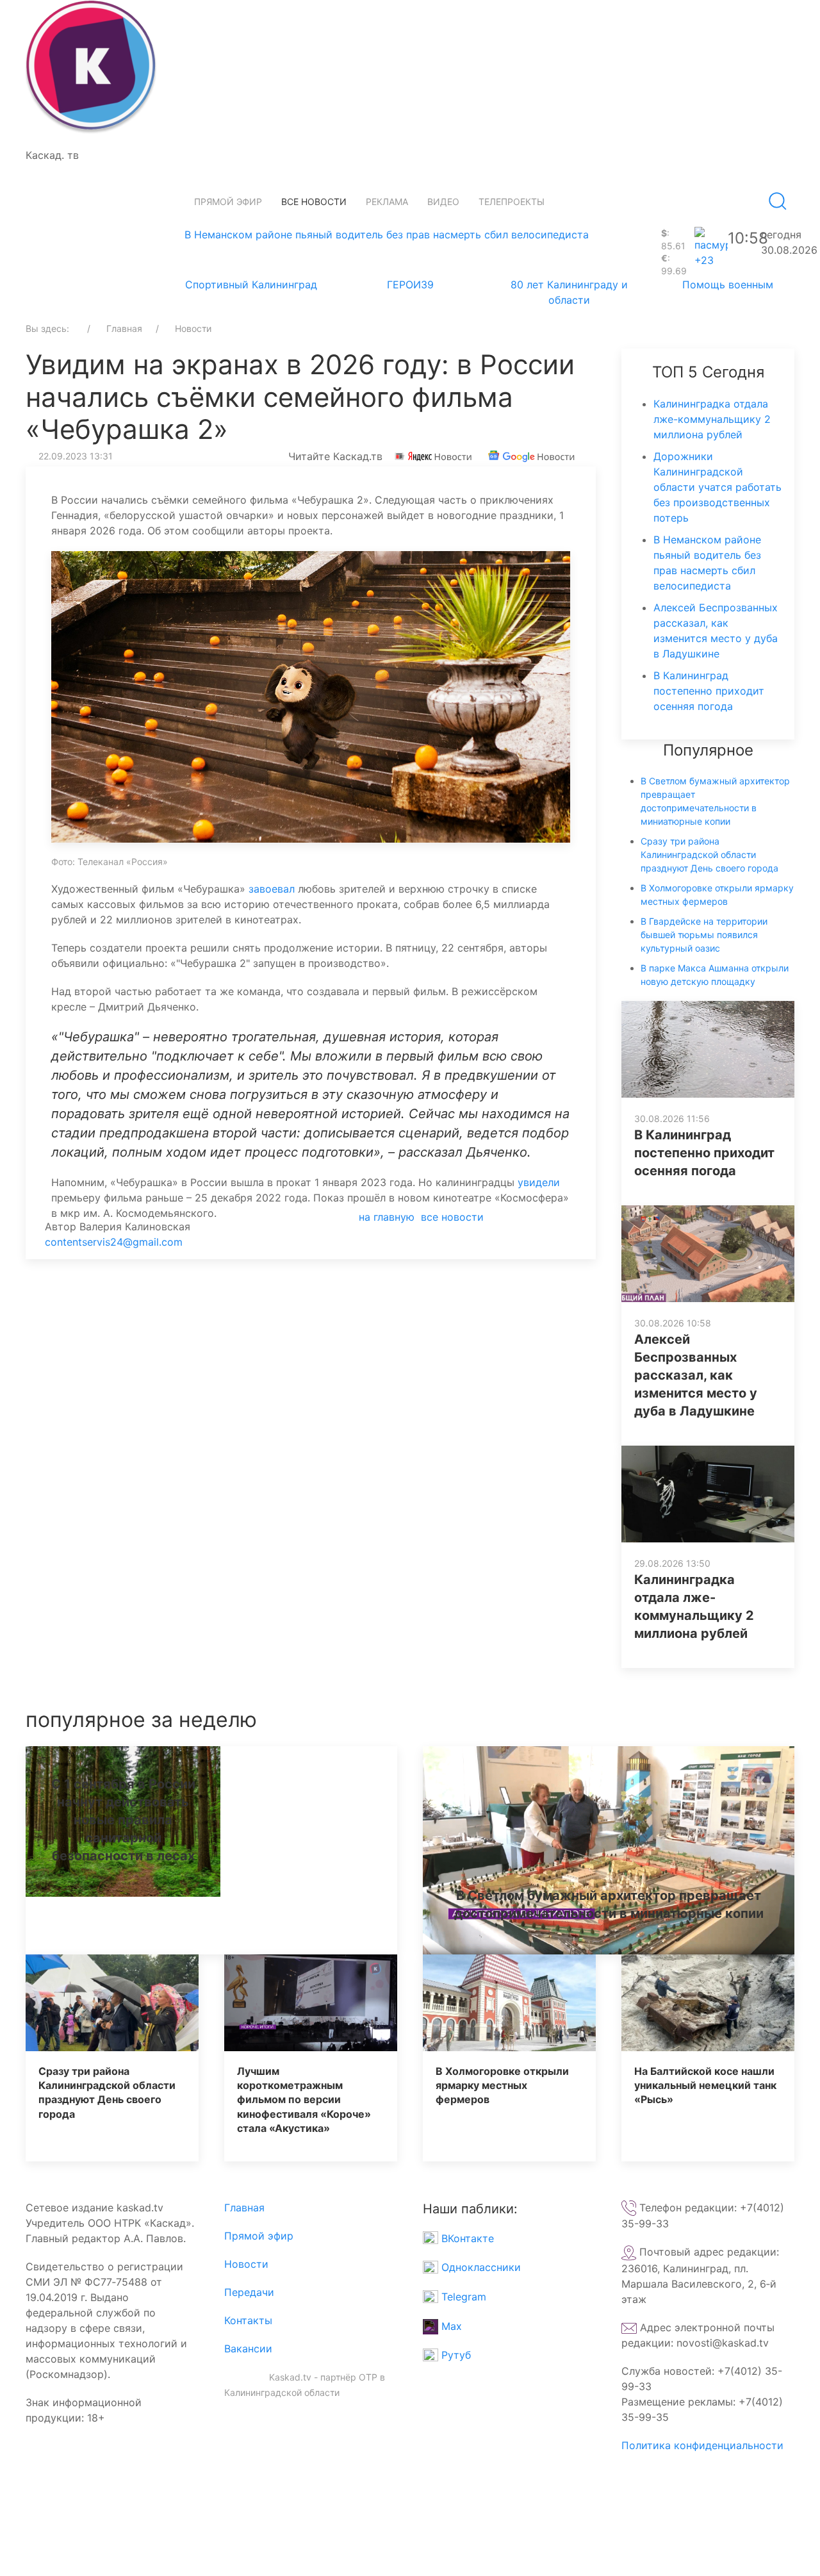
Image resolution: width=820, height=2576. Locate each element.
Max (450, 2326)
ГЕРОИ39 (410, 285)
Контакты (248, 2320)
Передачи (249, 2292)
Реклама (387, 202)
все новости (452, 1217)
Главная (244, 2208)
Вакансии (248, 2349)
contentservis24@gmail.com (114, 1242)
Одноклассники (480, 2267)
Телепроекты (512, 202)
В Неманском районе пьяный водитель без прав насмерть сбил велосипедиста (387, 235)
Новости (246, 2264)
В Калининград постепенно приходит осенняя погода (709, 691)
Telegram (462, 2297)
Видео (443, 202)
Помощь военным (728, 285)
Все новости (314, 202)
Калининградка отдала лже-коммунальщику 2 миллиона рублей (712, 419)
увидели (539, 1182)
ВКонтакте (466, 2238)
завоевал (272, 889)
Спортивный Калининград (251, 285)
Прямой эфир (228, 202)
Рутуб (455, 2355)
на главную (387, 1217)
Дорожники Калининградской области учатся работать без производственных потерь (717, 487)
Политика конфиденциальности (702, 2445)
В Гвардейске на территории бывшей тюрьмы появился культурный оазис (704, 935)
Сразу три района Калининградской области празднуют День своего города (709, 855)
